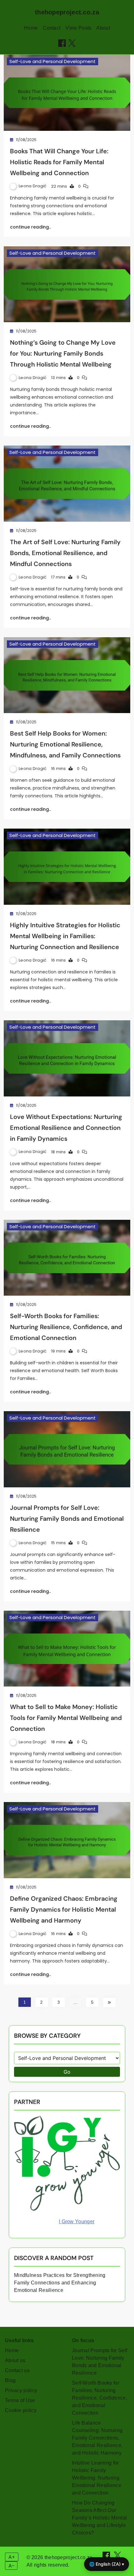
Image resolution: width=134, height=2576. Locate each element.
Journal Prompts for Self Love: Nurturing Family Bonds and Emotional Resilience (67, 1519)
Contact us (17, 2370)
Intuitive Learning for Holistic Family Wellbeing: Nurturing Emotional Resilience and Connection (97, 2478)
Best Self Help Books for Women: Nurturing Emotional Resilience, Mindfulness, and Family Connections (65, 744)
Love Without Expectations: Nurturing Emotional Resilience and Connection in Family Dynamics (66, 1128)
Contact (52, 28)
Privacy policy (21, 2390)
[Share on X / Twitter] (72, 43)
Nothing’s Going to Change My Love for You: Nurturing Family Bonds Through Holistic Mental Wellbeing (63, 353)
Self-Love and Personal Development (53, 61)
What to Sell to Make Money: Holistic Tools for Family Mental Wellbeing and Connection (66, 1718)
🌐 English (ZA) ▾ (107, 2564)
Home (31, 28)
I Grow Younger (77, 2221)
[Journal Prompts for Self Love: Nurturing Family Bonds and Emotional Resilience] (67, 1449)
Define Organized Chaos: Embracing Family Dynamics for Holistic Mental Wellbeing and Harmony (64, 1909)
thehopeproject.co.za (67, 12)
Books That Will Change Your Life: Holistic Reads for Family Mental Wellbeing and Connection (59, 162)
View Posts (78, 28)
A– (11, 2566)
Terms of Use (20, 2400)
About (103, 28)
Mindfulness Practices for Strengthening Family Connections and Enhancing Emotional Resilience (60, 2283)
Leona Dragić (33, 186)
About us (15, 2360)
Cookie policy (21, 2410)
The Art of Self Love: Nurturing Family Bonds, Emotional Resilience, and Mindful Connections (65, 553)
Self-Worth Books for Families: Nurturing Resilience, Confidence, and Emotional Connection (66, 1327)
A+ (12, 2557)
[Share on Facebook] (62, 43)
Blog (10, 2380)
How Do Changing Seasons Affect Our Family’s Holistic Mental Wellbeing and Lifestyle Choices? (99, 2518)
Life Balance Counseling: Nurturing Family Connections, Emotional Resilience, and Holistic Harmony (97, 2438)
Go (67, 2072)
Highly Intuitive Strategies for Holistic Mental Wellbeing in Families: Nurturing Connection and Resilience (65, 936)
